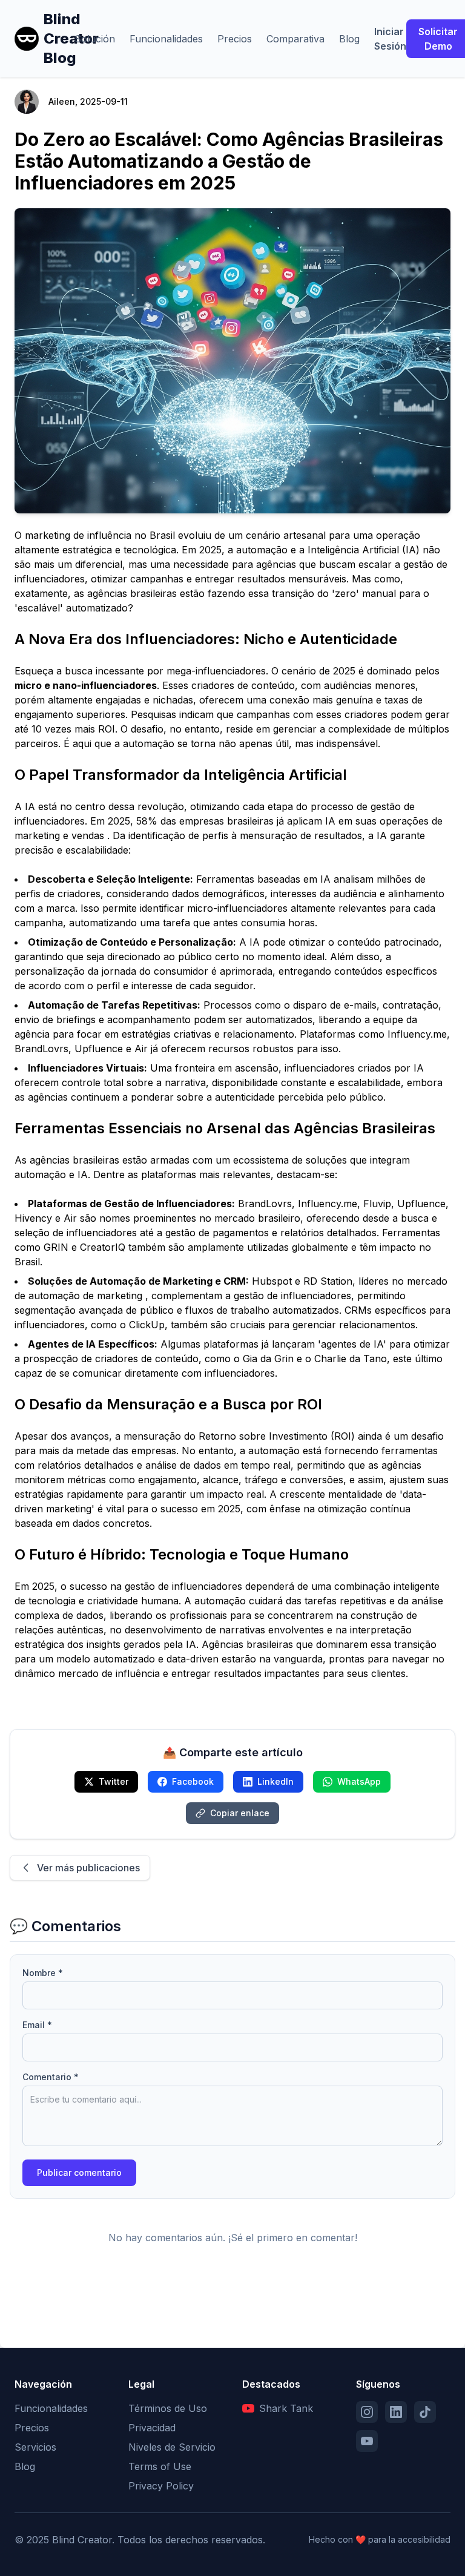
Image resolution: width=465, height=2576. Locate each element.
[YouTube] (367, 2441)
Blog (349, 39)
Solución (95, 39)
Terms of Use (160, 2466)
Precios (235, 39)
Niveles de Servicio (172, 2447)
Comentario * (51, 2077)
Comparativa (295, 39)
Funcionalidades (166, 39)
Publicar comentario (79, 2172)
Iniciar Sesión (390, 39)
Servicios (35, 2447)
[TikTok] (425, 2412)
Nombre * (43, 1973)
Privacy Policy (161, 2486)
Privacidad (152, 2428)
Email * (37, 2025)
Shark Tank (286, 2408)
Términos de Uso (168, 2408)
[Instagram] (367, 2412)
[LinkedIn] (396, 2412)
